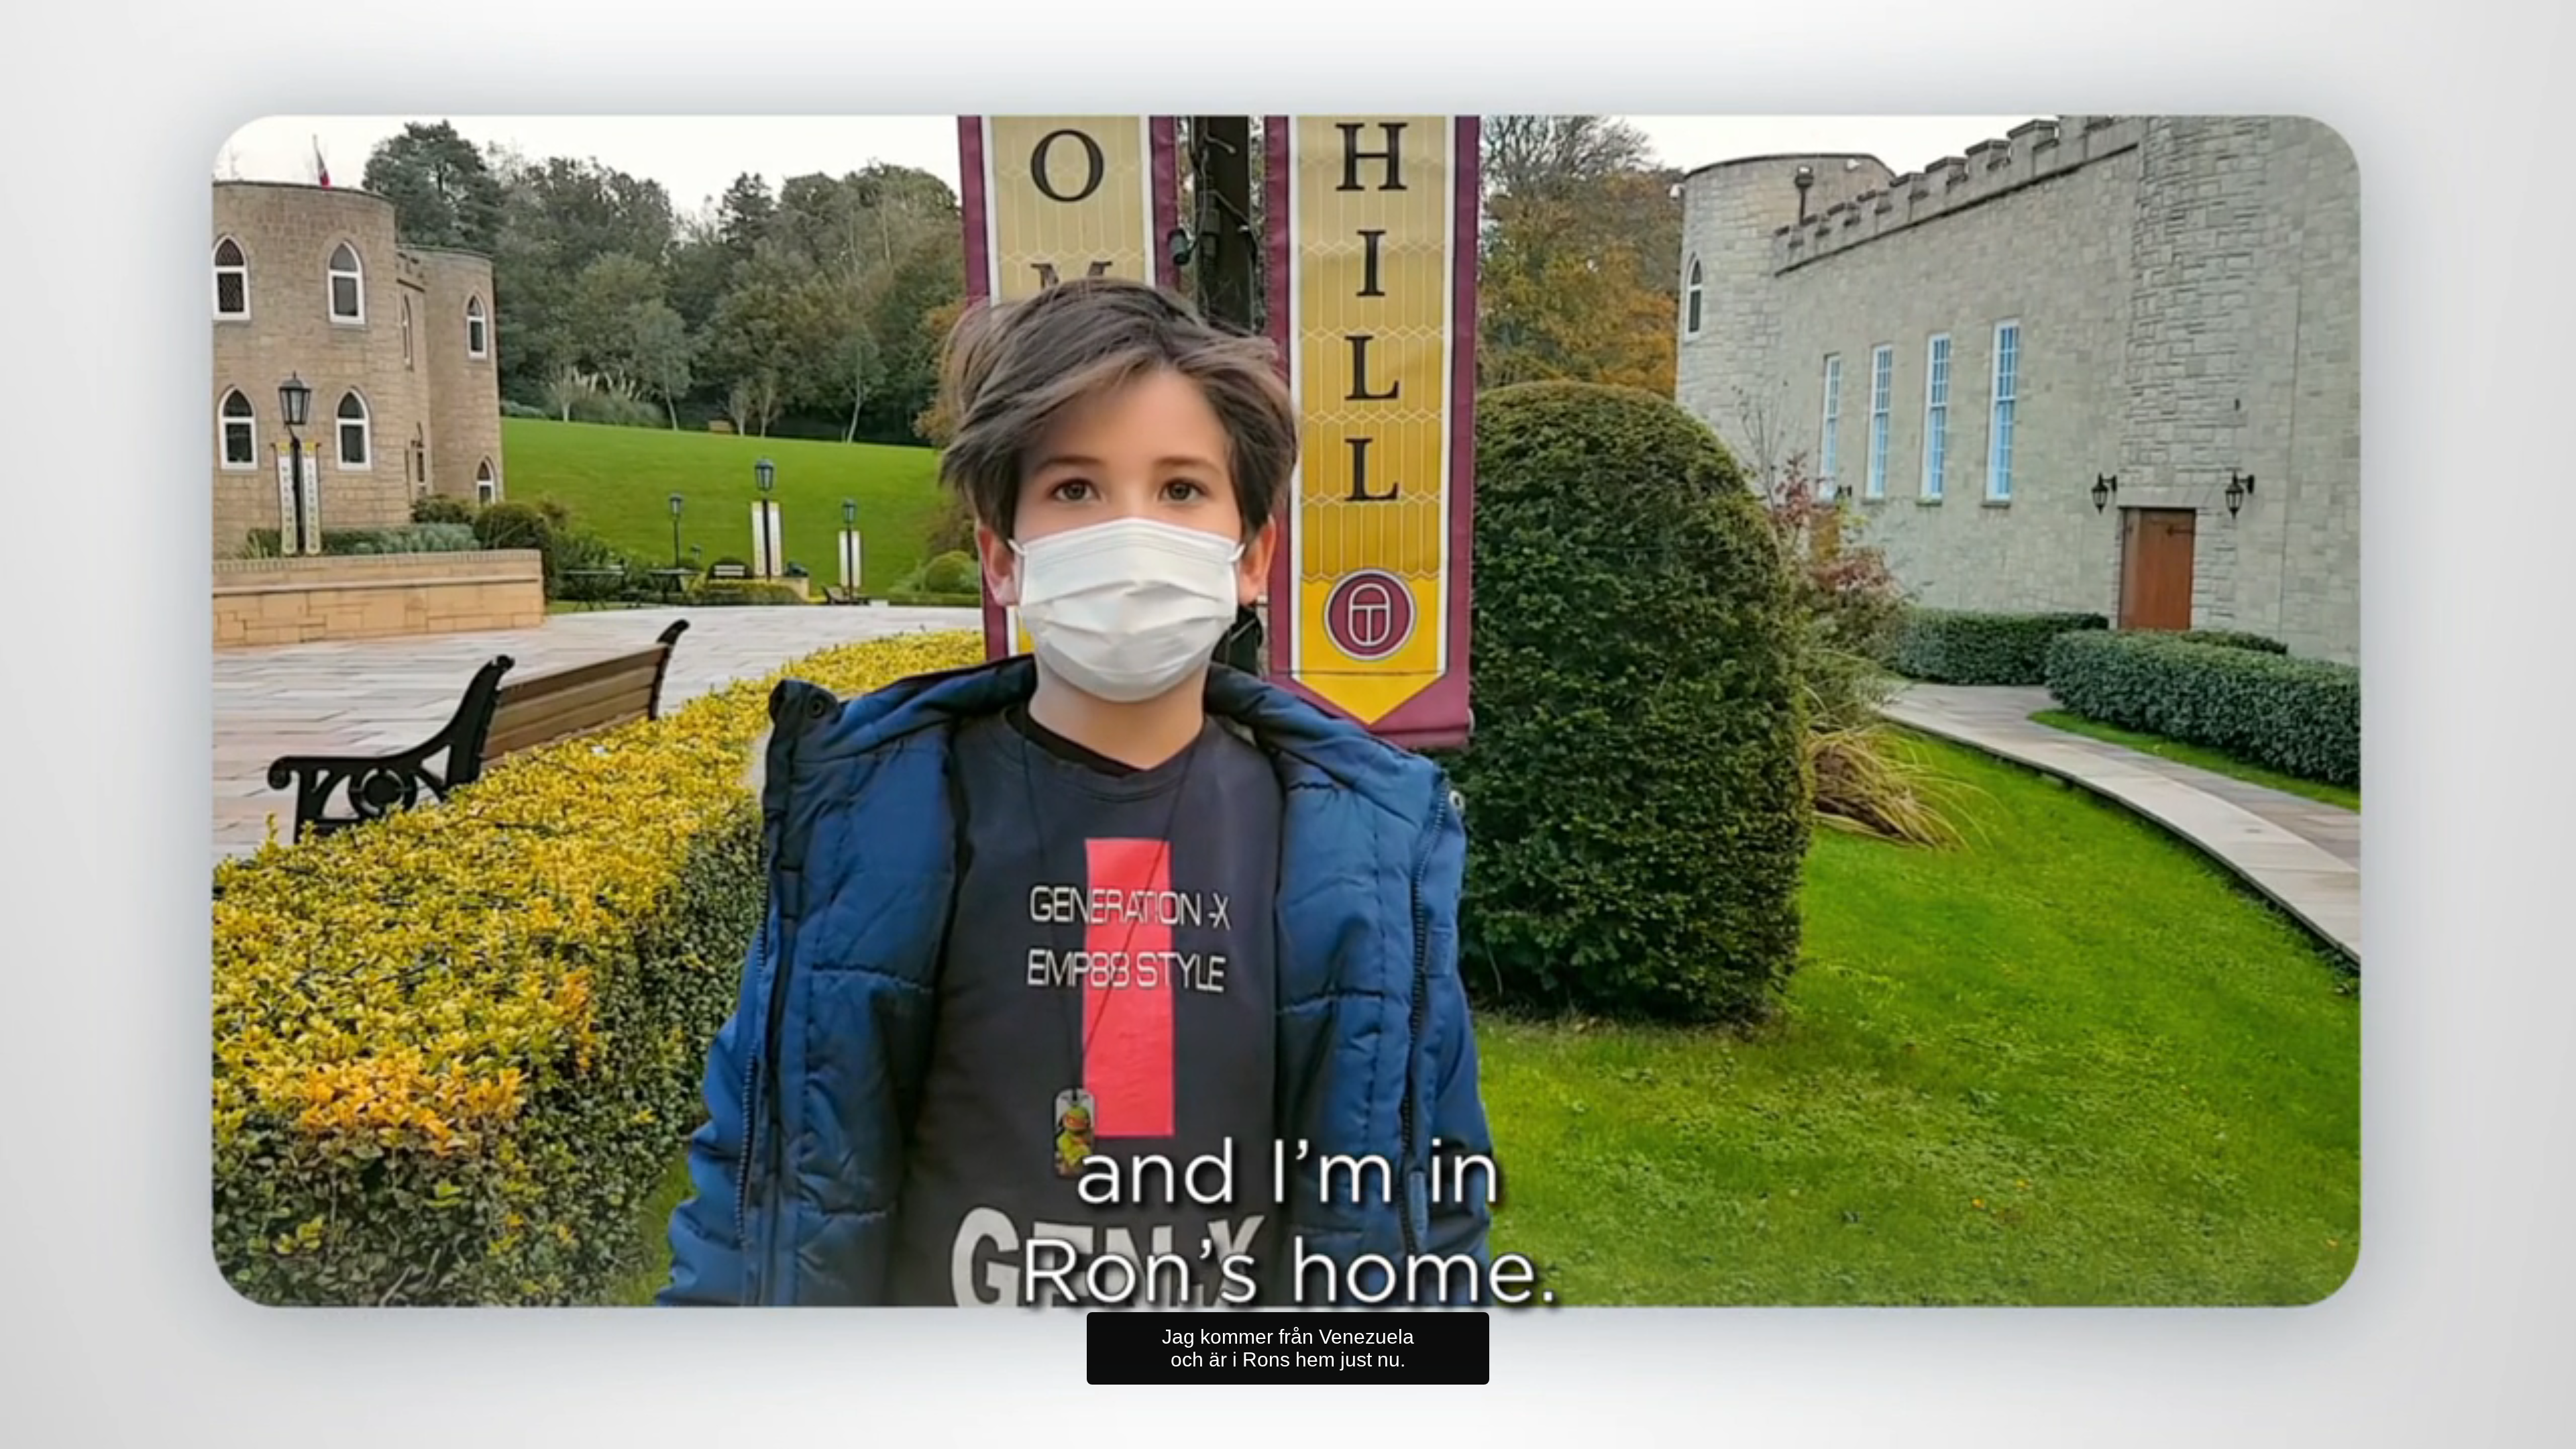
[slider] (1315, 1436)
